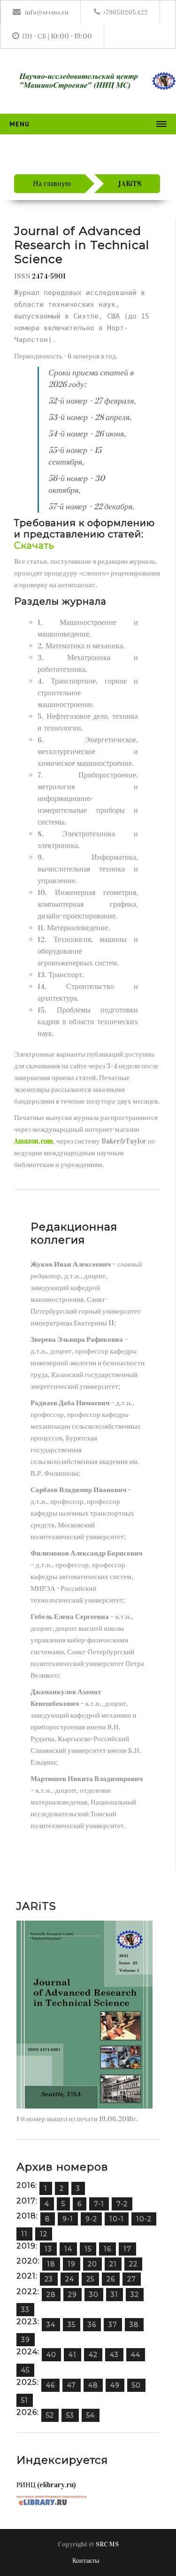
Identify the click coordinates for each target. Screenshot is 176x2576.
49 (115, 2385)
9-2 (91, 2219)
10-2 (144, 2219)
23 (49, 2279)
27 (132, 2279)
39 (26, 2340)
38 (134, 2325)
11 (24, 2234)
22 (133, 2264)
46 (50, 2385)
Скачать (34, 545)
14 (68, 2249)
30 (94, 2295)
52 (50, 2415)
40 (51, 2355)
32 (135, 2295)
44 (136, 2355)
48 (93, 2385)
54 (91, 2415)
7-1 (99, 2204)
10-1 (117, 2219)
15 (88, 2249)
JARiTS (130, 183)
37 (113, 2325)
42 (93, 2355)
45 (25, 2370)
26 (111, 2279)
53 (70, 2415)
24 (70, 2279)
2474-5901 (49, 276)
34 (51, 2325)
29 (73, 2295)
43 (114, 2355)
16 (107, 2249)
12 (44, 2234)
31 (115, 2295)
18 (51, 2264)
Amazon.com (34, 1141)
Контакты (86, 2561)
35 (72, 2325)
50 (136, 2385)
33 (25, 2310)
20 (92, 2264)
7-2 (122, 2204)
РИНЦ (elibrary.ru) (46, 2485)
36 (92, 2325)
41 (73, 2355)
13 (48, 2249)
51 (25, 2400)
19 (72, 2264)
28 (51, 2295)
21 (113, 2264)
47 (72, 2385)
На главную (52, 183)
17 (127, 2249)
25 (90, 2279)
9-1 (68, 2219)
